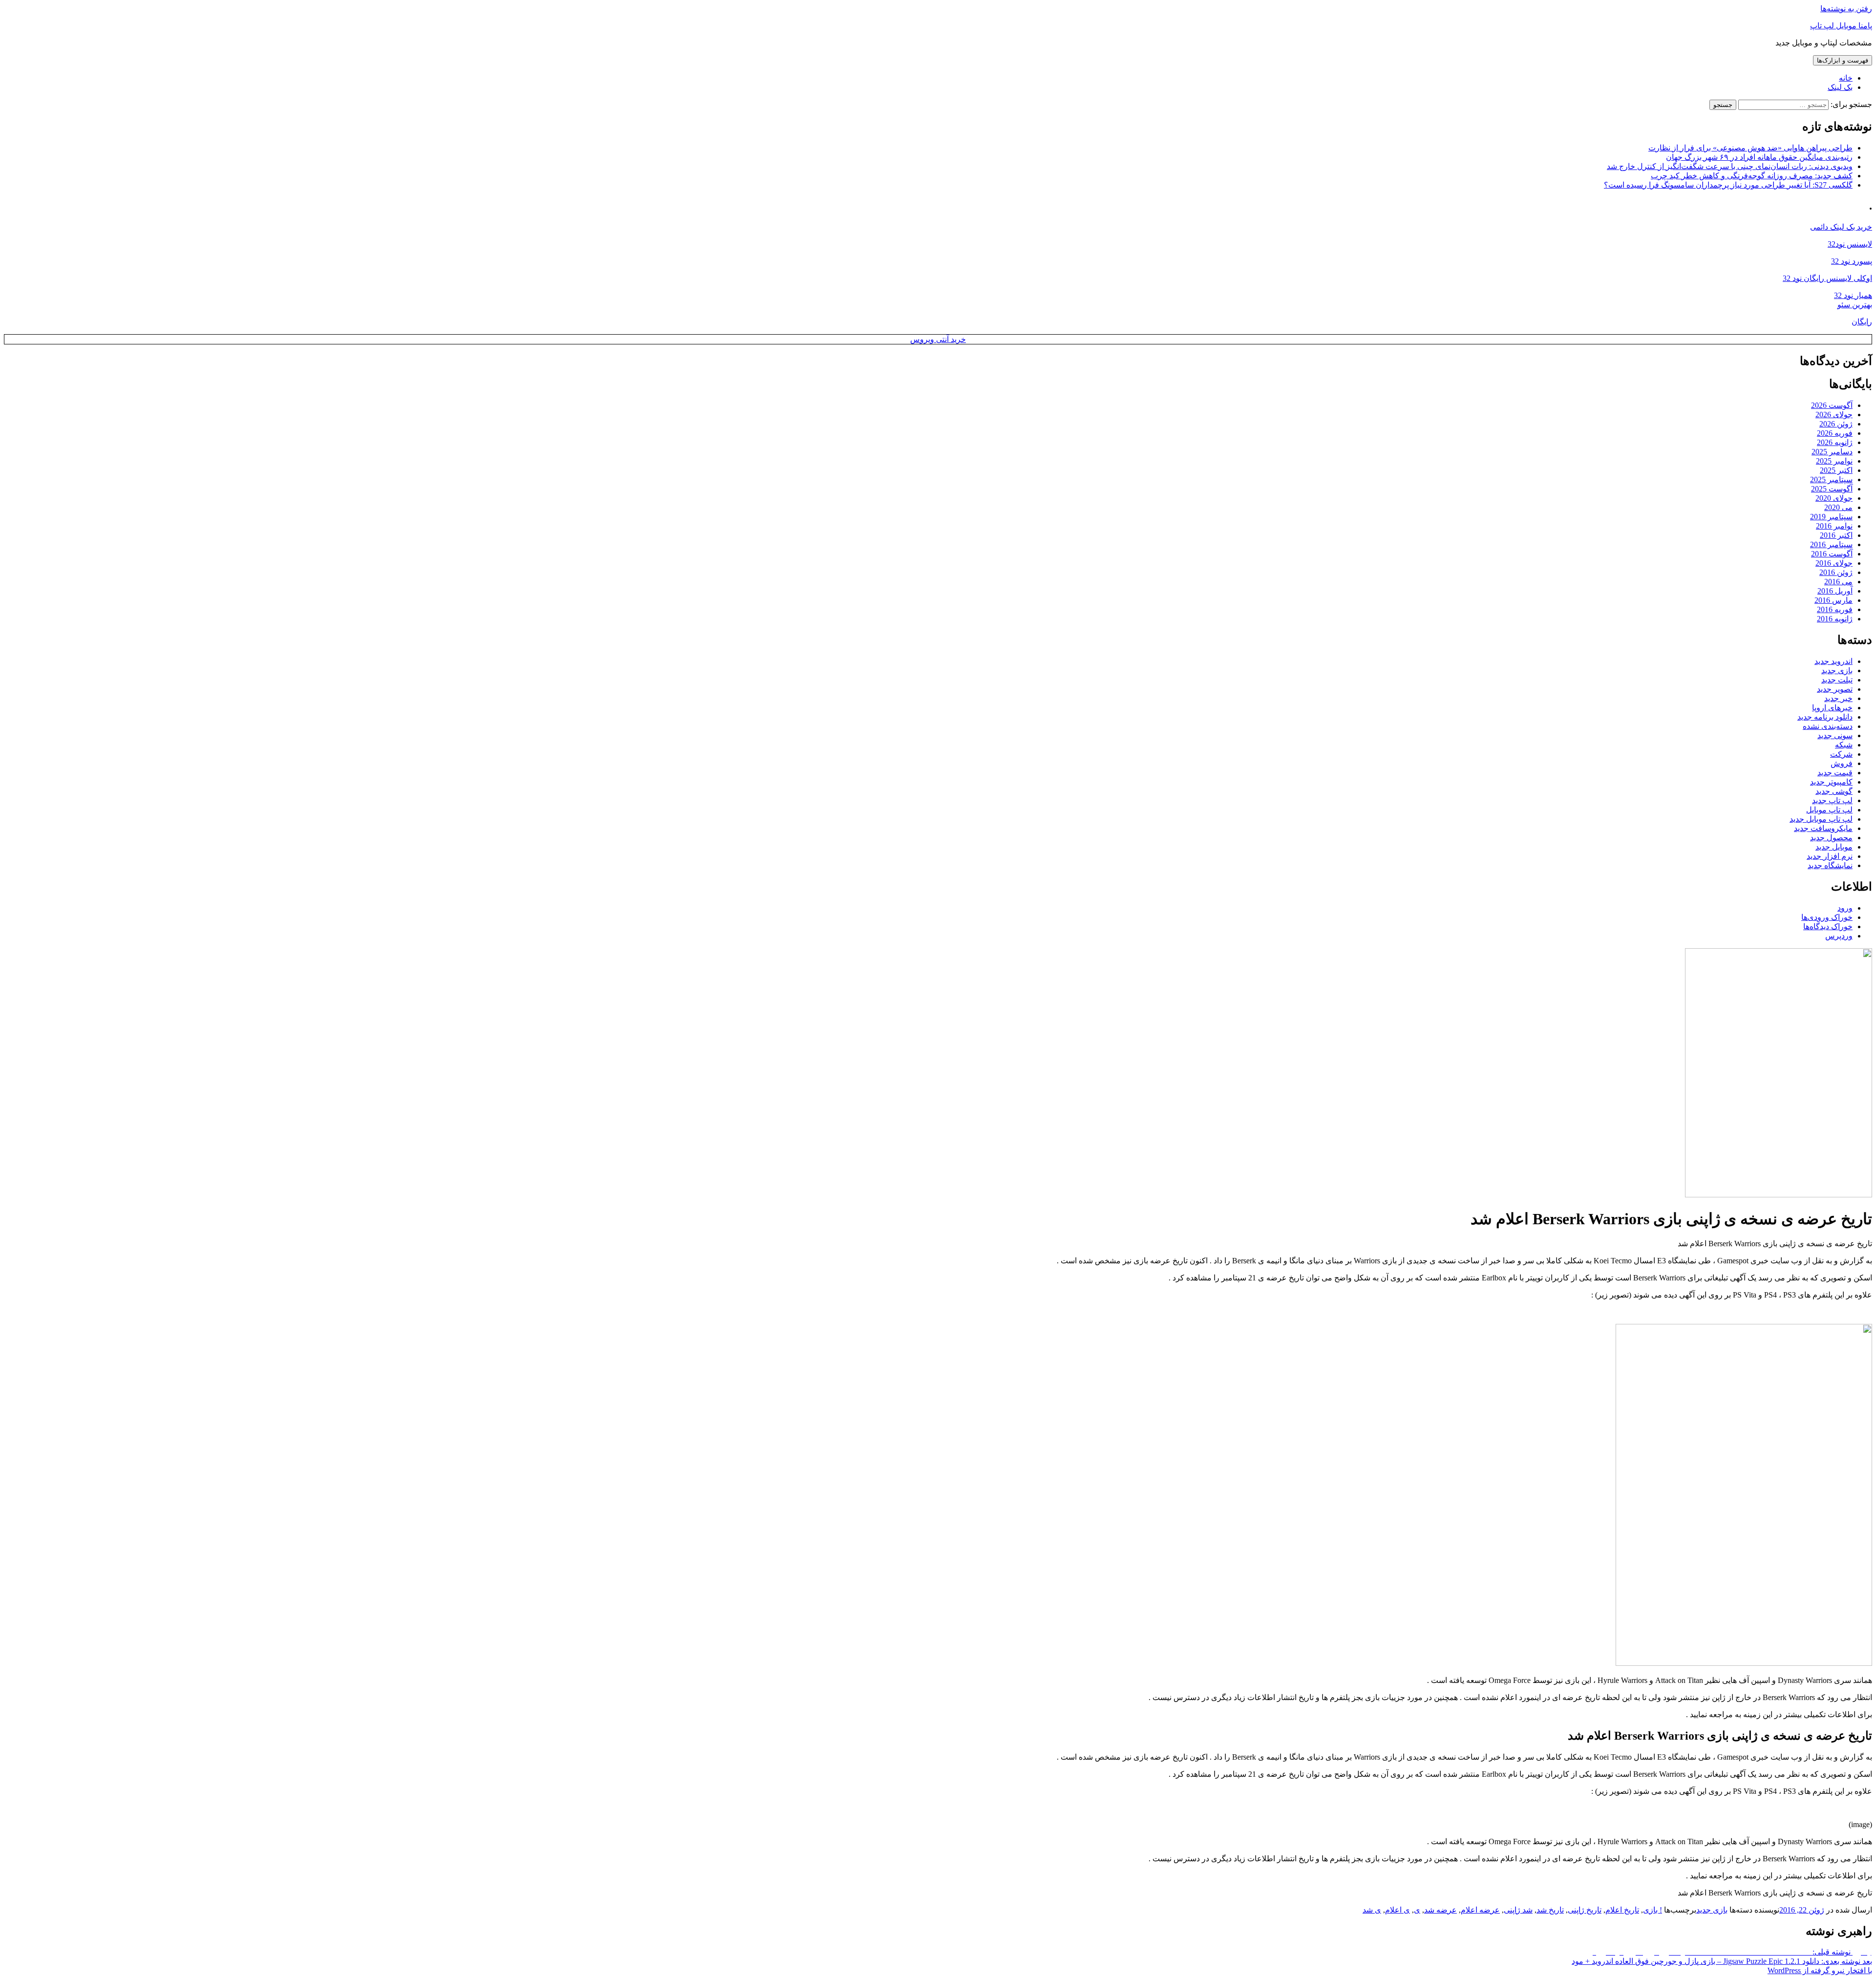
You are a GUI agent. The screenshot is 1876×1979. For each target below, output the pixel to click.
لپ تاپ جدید (1832, 800)
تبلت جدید (1837, 680)
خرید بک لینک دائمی (1841, 227)
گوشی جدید (1834, 791)
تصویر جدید (1835, 689)
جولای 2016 (1834, 563)
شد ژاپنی (1518, 1910)
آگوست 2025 (1832, 489)
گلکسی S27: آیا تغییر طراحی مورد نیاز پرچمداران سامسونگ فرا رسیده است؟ (1728, 185)
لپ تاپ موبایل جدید (1821, 819)
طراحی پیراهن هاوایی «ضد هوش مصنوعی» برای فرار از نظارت (1750, 148)
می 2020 (1838, 507)
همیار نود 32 (1853, 295)
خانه (1846, 78)
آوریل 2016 (1835, 591)
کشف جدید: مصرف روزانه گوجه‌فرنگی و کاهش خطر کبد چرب (1752, 176)
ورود (1845, 908)
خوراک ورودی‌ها (1827, 917)
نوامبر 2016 (1834, 526)
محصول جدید (1831, 838)
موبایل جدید (1834, 847)
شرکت (1841, 754)
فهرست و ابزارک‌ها (1843, 60)
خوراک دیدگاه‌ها (1828, 926)
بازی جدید (1837, 670)
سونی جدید (1835, 735)
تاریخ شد (1550, 1910)
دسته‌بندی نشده (1828, 726)
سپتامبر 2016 (1831, 544)
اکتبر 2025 (1836, 470)
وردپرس (1839, 936)
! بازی (1652, 1910)
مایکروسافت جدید (1823, 828)
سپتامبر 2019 (1831, 517)
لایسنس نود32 (1850, 244)
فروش (1842, 763)
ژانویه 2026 (1835, 442)
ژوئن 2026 (1836, 424)
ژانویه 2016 (1835, 619)
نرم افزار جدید (1830, 856)
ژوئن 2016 (1836, 572)
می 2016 (1838, 582)
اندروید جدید (1833, 661)
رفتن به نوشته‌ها (1846, 9)
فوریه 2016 (1835, 609)
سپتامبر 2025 (1831, 479)
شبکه (1844, 745)
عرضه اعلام (1480, 1910)
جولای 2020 (1834, 498)
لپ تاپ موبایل (1829, 810)
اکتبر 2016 (1836, 535)
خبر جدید (1838, 698)
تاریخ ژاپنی (1585, 1910)
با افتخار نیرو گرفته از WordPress (1820, 1970)
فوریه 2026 (1835, 433)
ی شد (1372, 1910)
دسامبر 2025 (1832, 452)
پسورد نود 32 (1852, 261)
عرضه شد (1440, 1910)
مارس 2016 (1833, 600)
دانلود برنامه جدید (1825, 717)
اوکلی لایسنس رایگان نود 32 (1827, 278)
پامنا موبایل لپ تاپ (1841, 26)
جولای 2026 (1834, 415)
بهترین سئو (1855, 305)
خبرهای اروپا (1832, 708)
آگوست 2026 (1832, 405)
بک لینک (1840, 87)
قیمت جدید (1835, 773)
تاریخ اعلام (1622, 1910)
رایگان (1862, 322)
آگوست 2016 (1832, 554)
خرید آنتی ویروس (938, 339)
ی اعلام (1397, 1910)
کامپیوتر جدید (1831, 782)
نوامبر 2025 (1834, 461)
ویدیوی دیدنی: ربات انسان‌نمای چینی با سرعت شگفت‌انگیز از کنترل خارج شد (1730, 166)
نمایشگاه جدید (1830, 865)
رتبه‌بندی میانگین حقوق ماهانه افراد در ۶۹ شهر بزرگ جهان (1759, 157)
